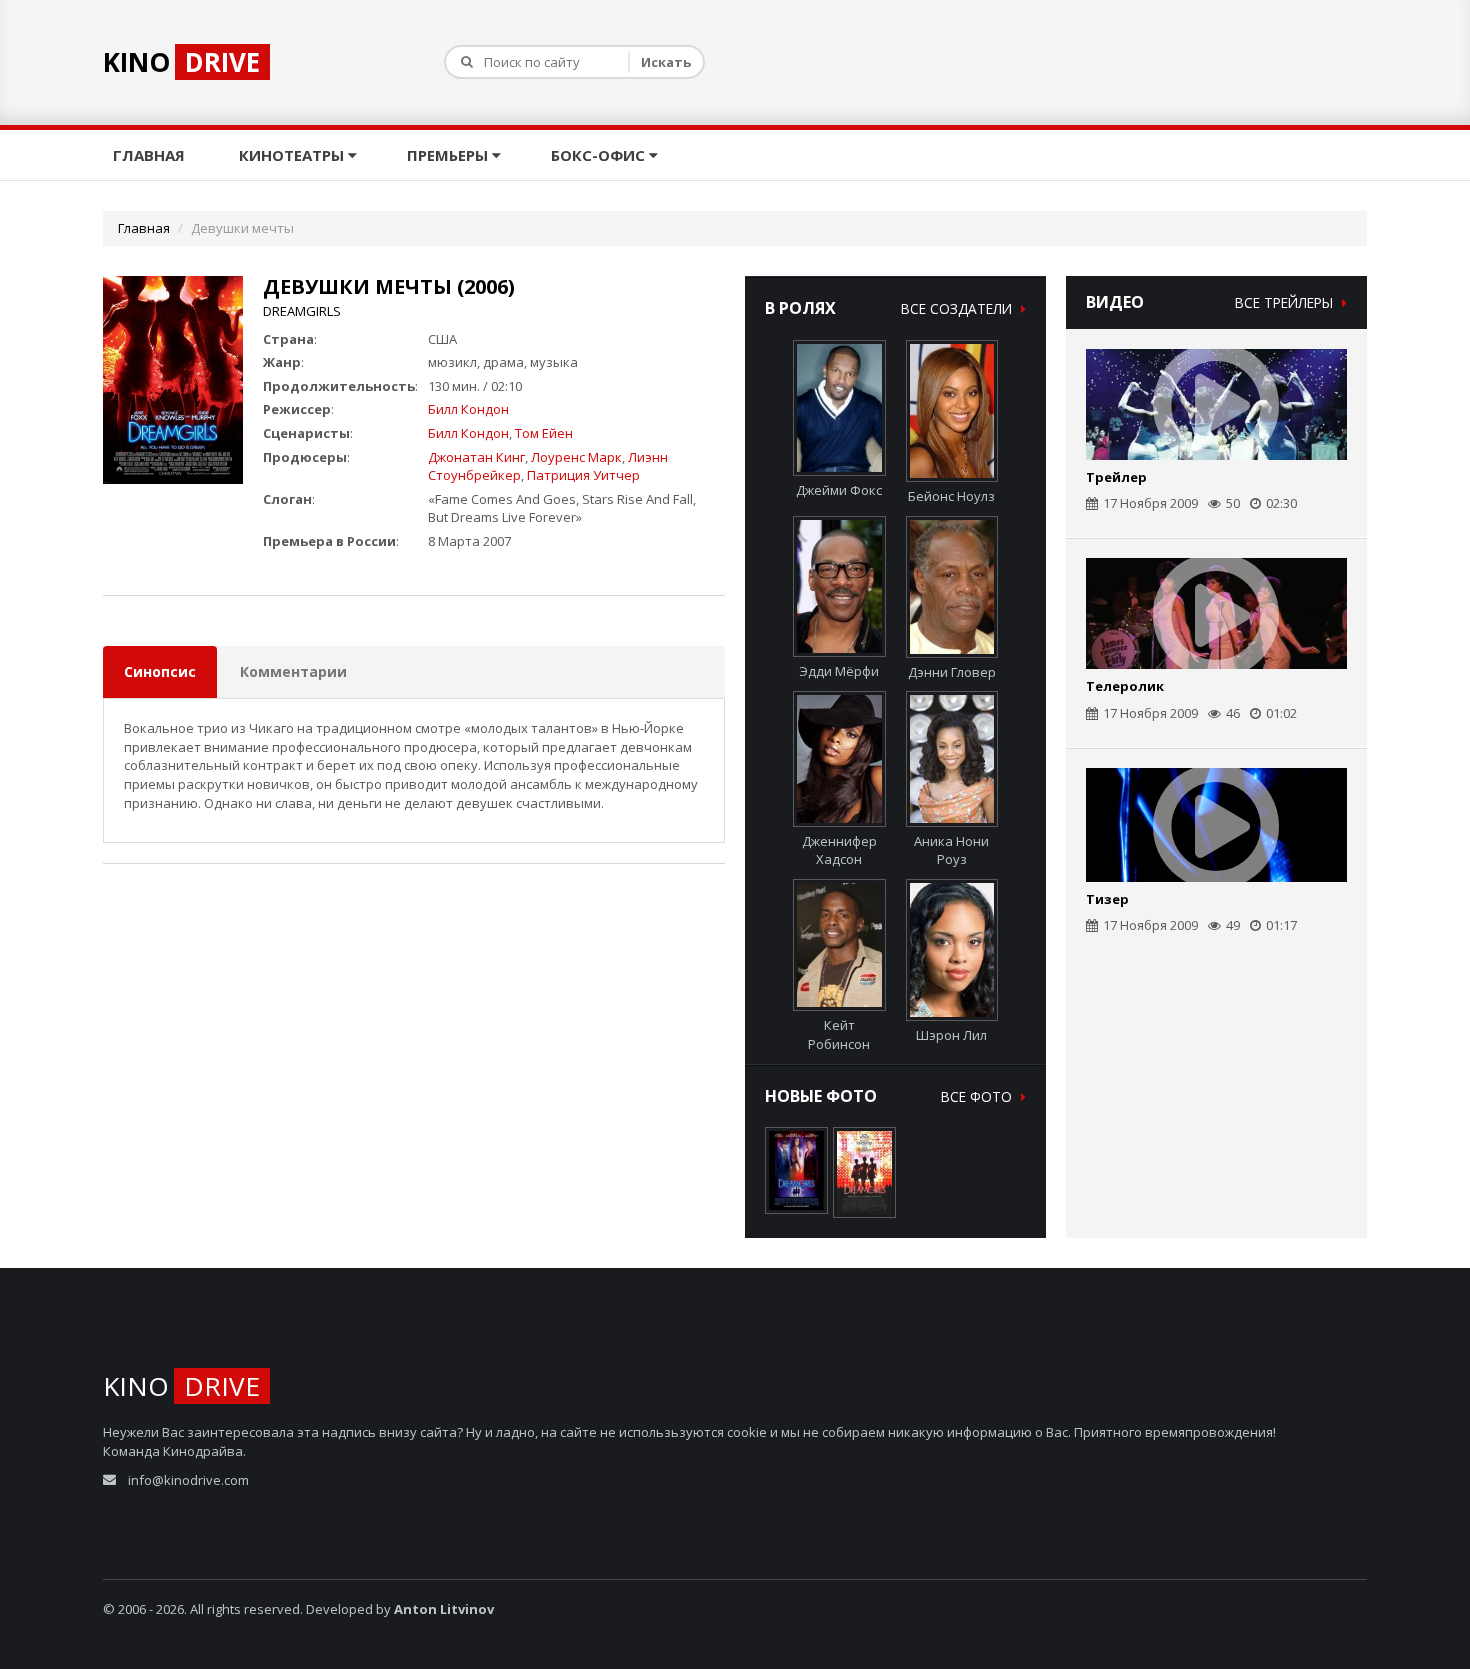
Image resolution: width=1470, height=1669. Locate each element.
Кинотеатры (293, 155)
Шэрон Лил (951, 1035)
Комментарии (293, 671)
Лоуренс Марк (576, 457)
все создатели (958, 308)
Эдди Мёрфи (839, 671)
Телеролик (1125, 686)
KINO (181, 62)
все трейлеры (1286, 302)
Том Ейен (544, 433)
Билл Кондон (468, 409)
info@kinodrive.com (188, 1480)
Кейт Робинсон (839, 1034)
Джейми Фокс (839, 490)
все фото (978, 1096)
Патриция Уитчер (583, 475)
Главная (151, 155)
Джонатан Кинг (476, 457)
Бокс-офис (600, 155)
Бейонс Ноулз (951, 496)
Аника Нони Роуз (951, 850)
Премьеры (449, 155)
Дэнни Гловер (952, 672)
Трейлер (1116, 477)
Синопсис (160, 671)
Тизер (1107, 899)
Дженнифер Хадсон (839, 850)
